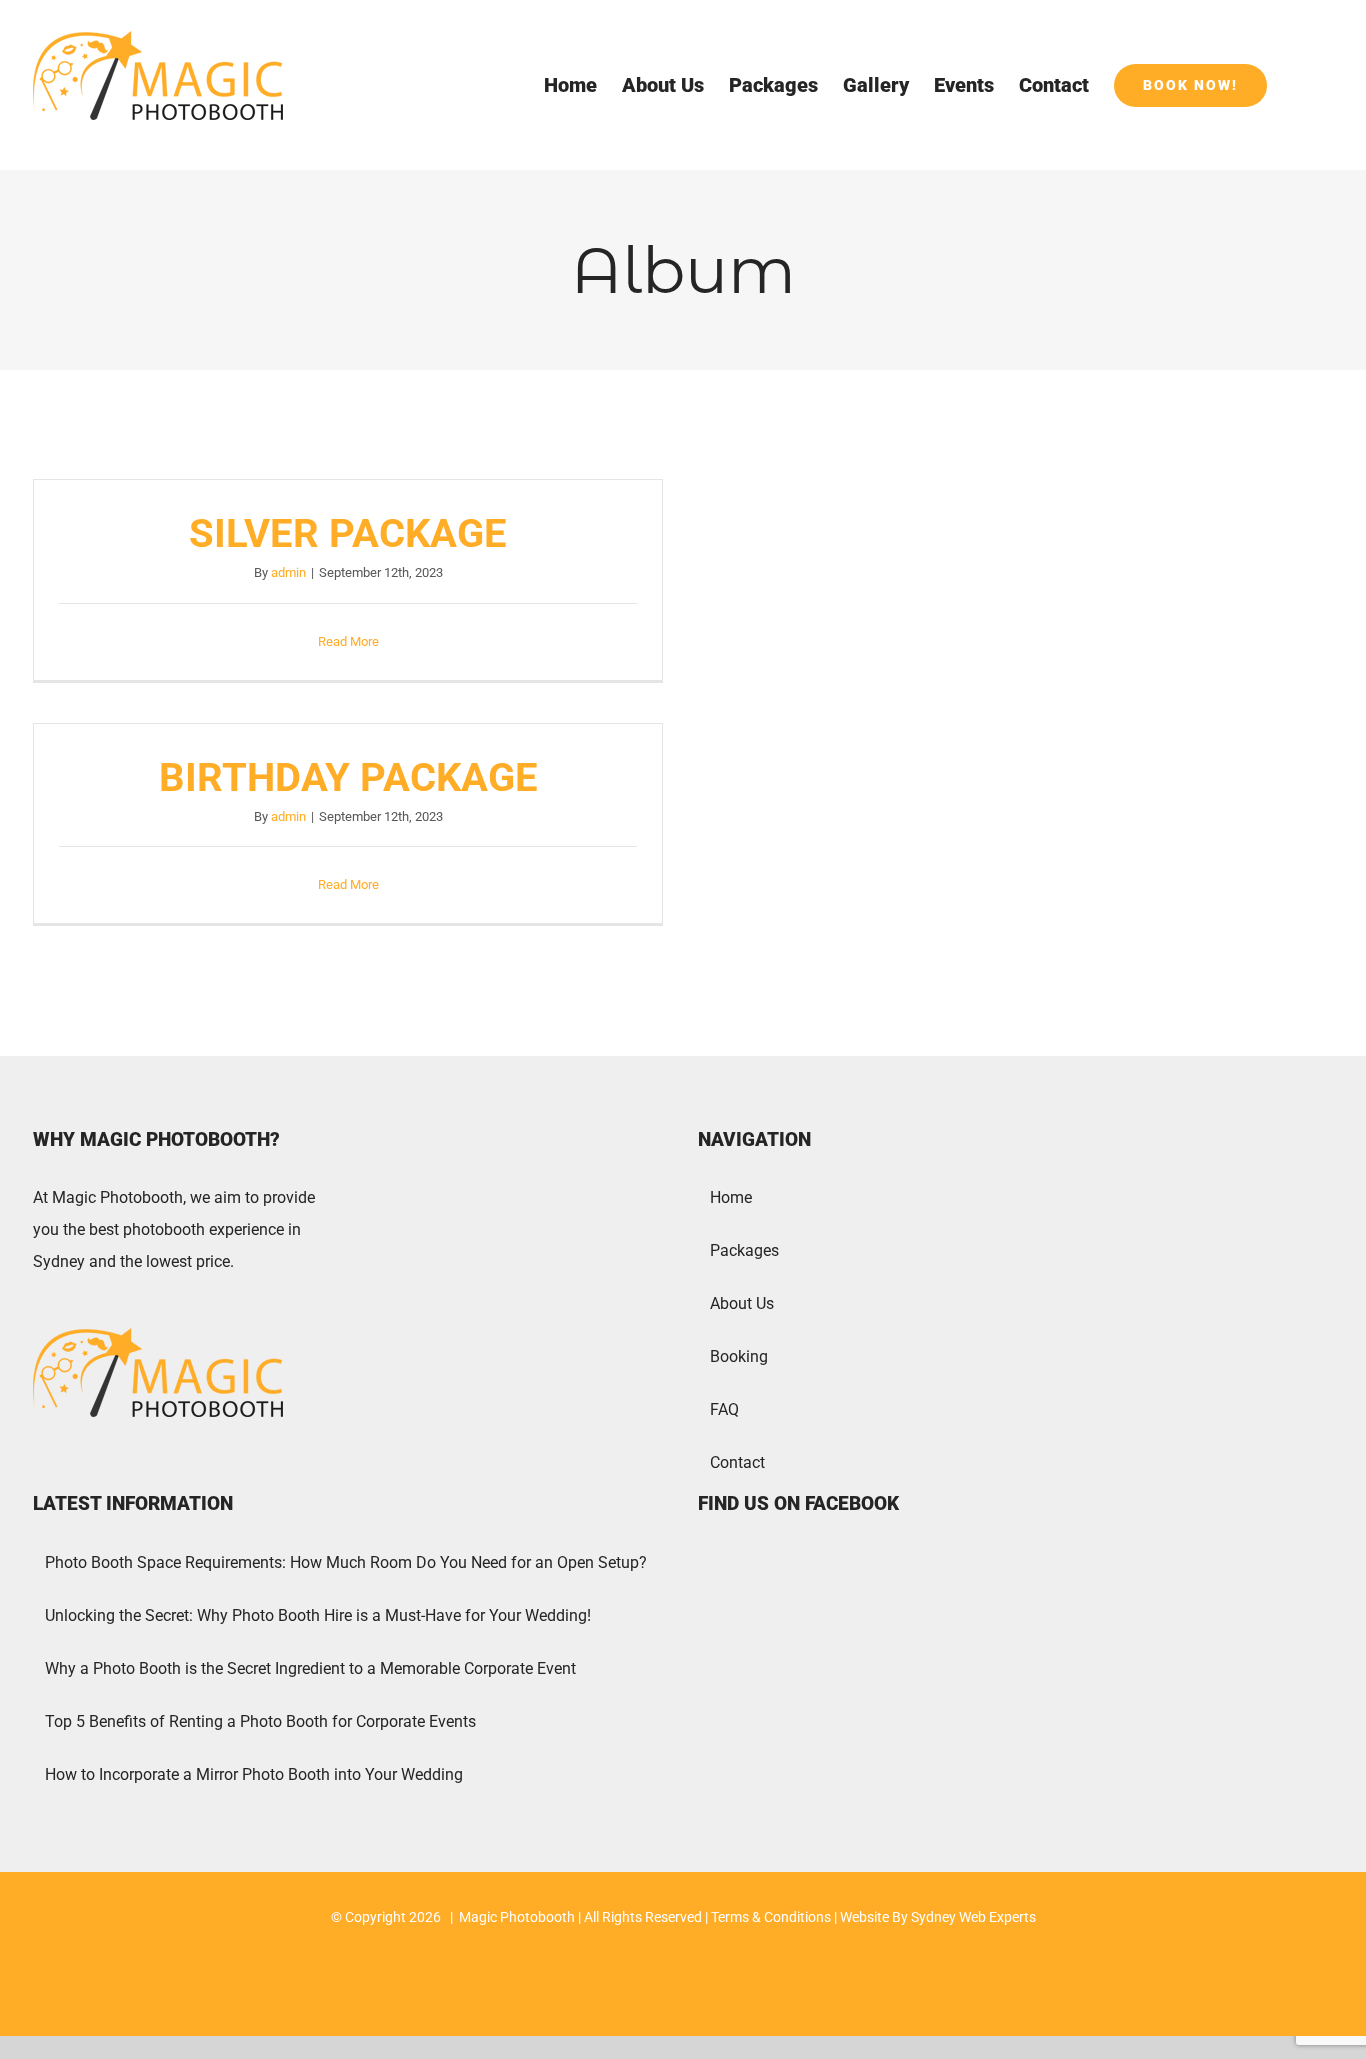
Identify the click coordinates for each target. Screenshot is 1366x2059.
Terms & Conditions (771, 1917)
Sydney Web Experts (973, 1917)
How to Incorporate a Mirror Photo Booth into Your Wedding (254, 1774)
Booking (739, 1356)
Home (731, 1197)
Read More (348, 641)
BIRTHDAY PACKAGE (348, 777)
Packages (744, 1250)
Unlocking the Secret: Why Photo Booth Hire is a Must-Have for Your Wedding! (318, 1615)
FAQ (724, 1409)
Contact (737, 1462)
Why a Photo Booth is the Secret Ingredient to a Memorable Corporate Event (310, 1668)
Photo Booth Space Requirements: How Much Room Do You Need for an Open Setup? (346, 1562)
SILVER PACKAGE (348, 533)
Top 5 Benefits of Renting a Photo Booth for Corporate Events (260, 1721)
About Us (742, 1303)
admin (288, 572)
